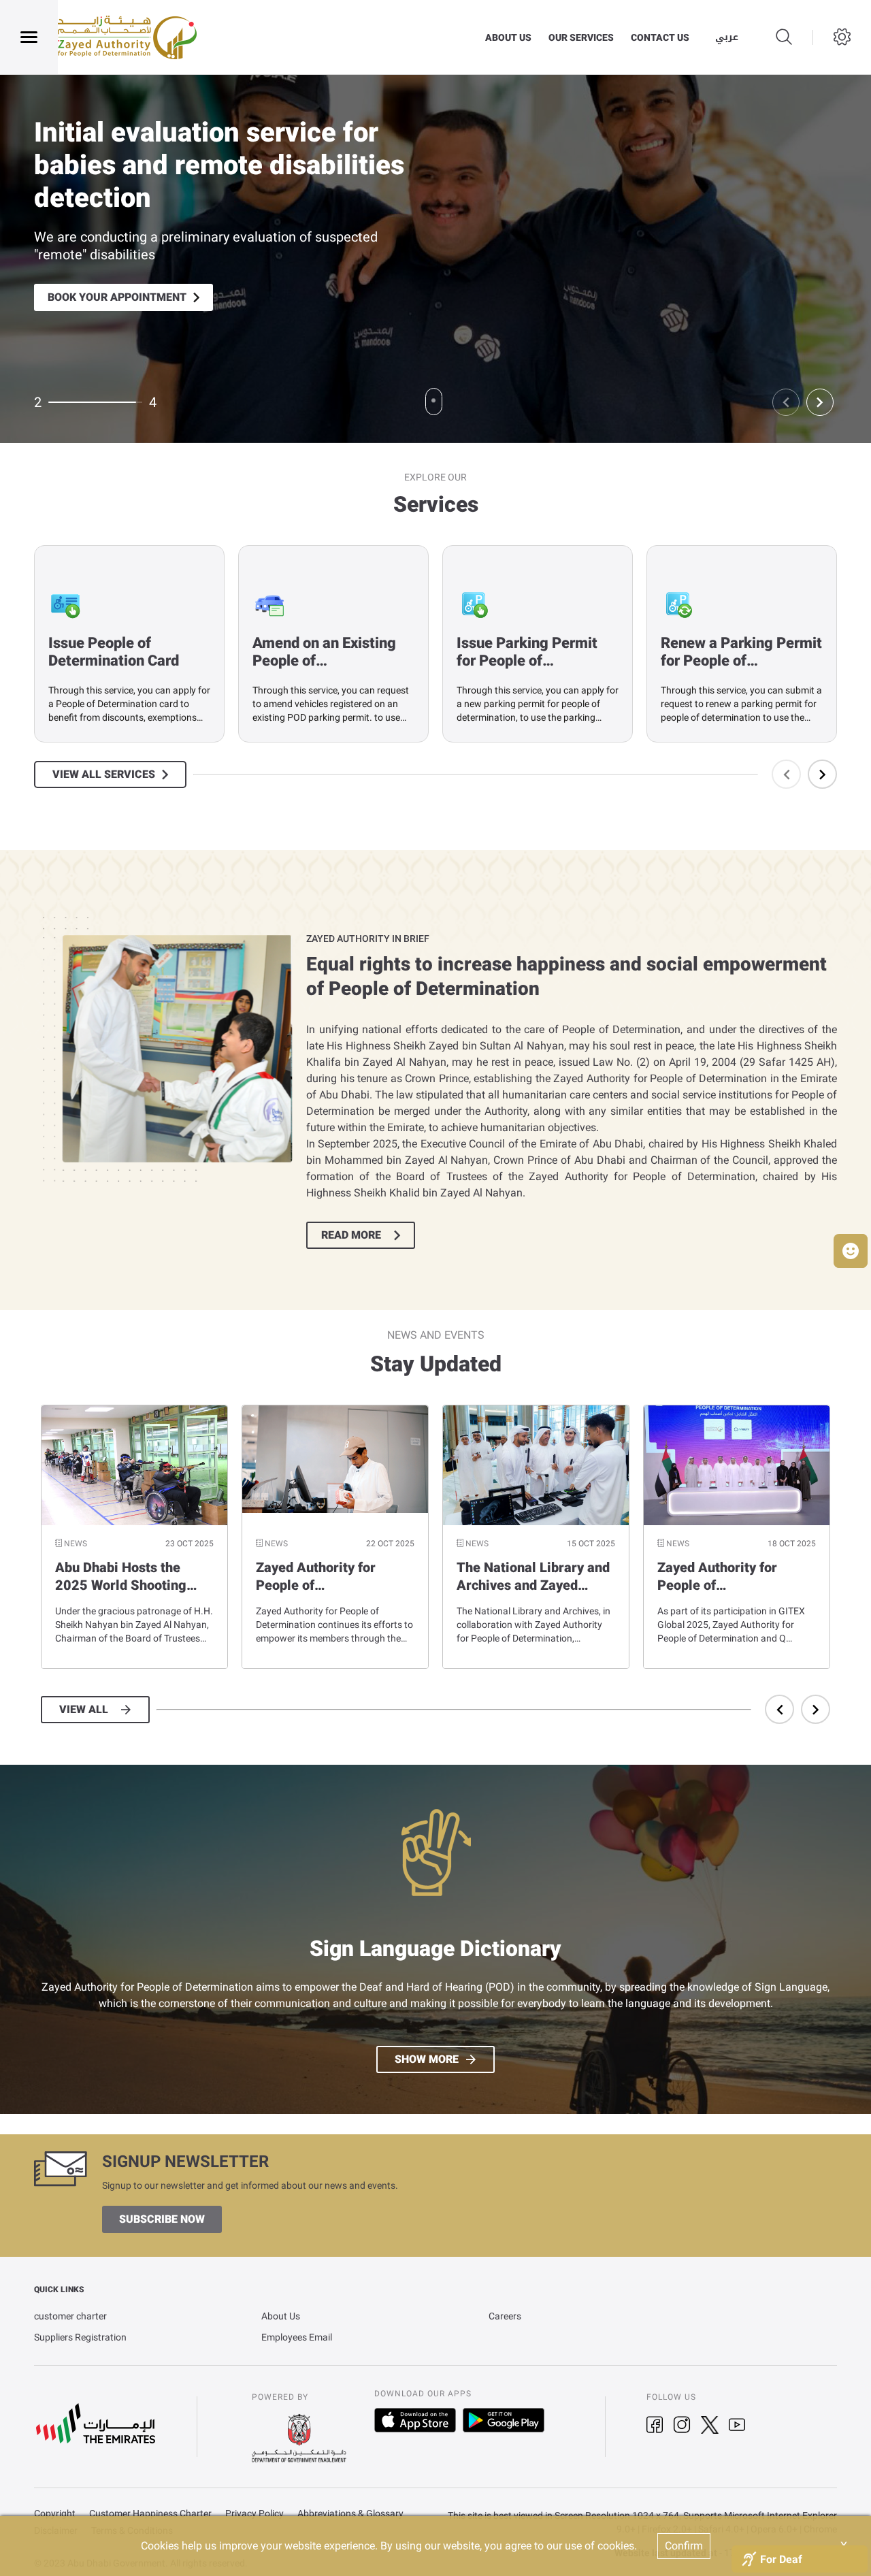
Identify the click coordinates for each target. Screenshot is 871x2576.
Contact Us (660, 37)
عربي (727, 37)
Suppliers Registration (80, 2337)
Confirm (684, 2546)
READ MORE (351, 1235)
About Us (281, 2316)
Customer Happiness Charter (150, 2514)
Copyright (55, 2514)
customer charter (70, 2316)
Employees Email (297, 2337)
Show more (427, 2059)
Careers (505, 2316)
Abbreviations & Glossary (350, 2514)
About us (508, 37)
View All (84, 1710)
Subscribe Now (162, 2219)
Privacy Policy (254, 2514)
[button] (851, 1251)
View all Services (104, 775)
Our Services (581, 37)
